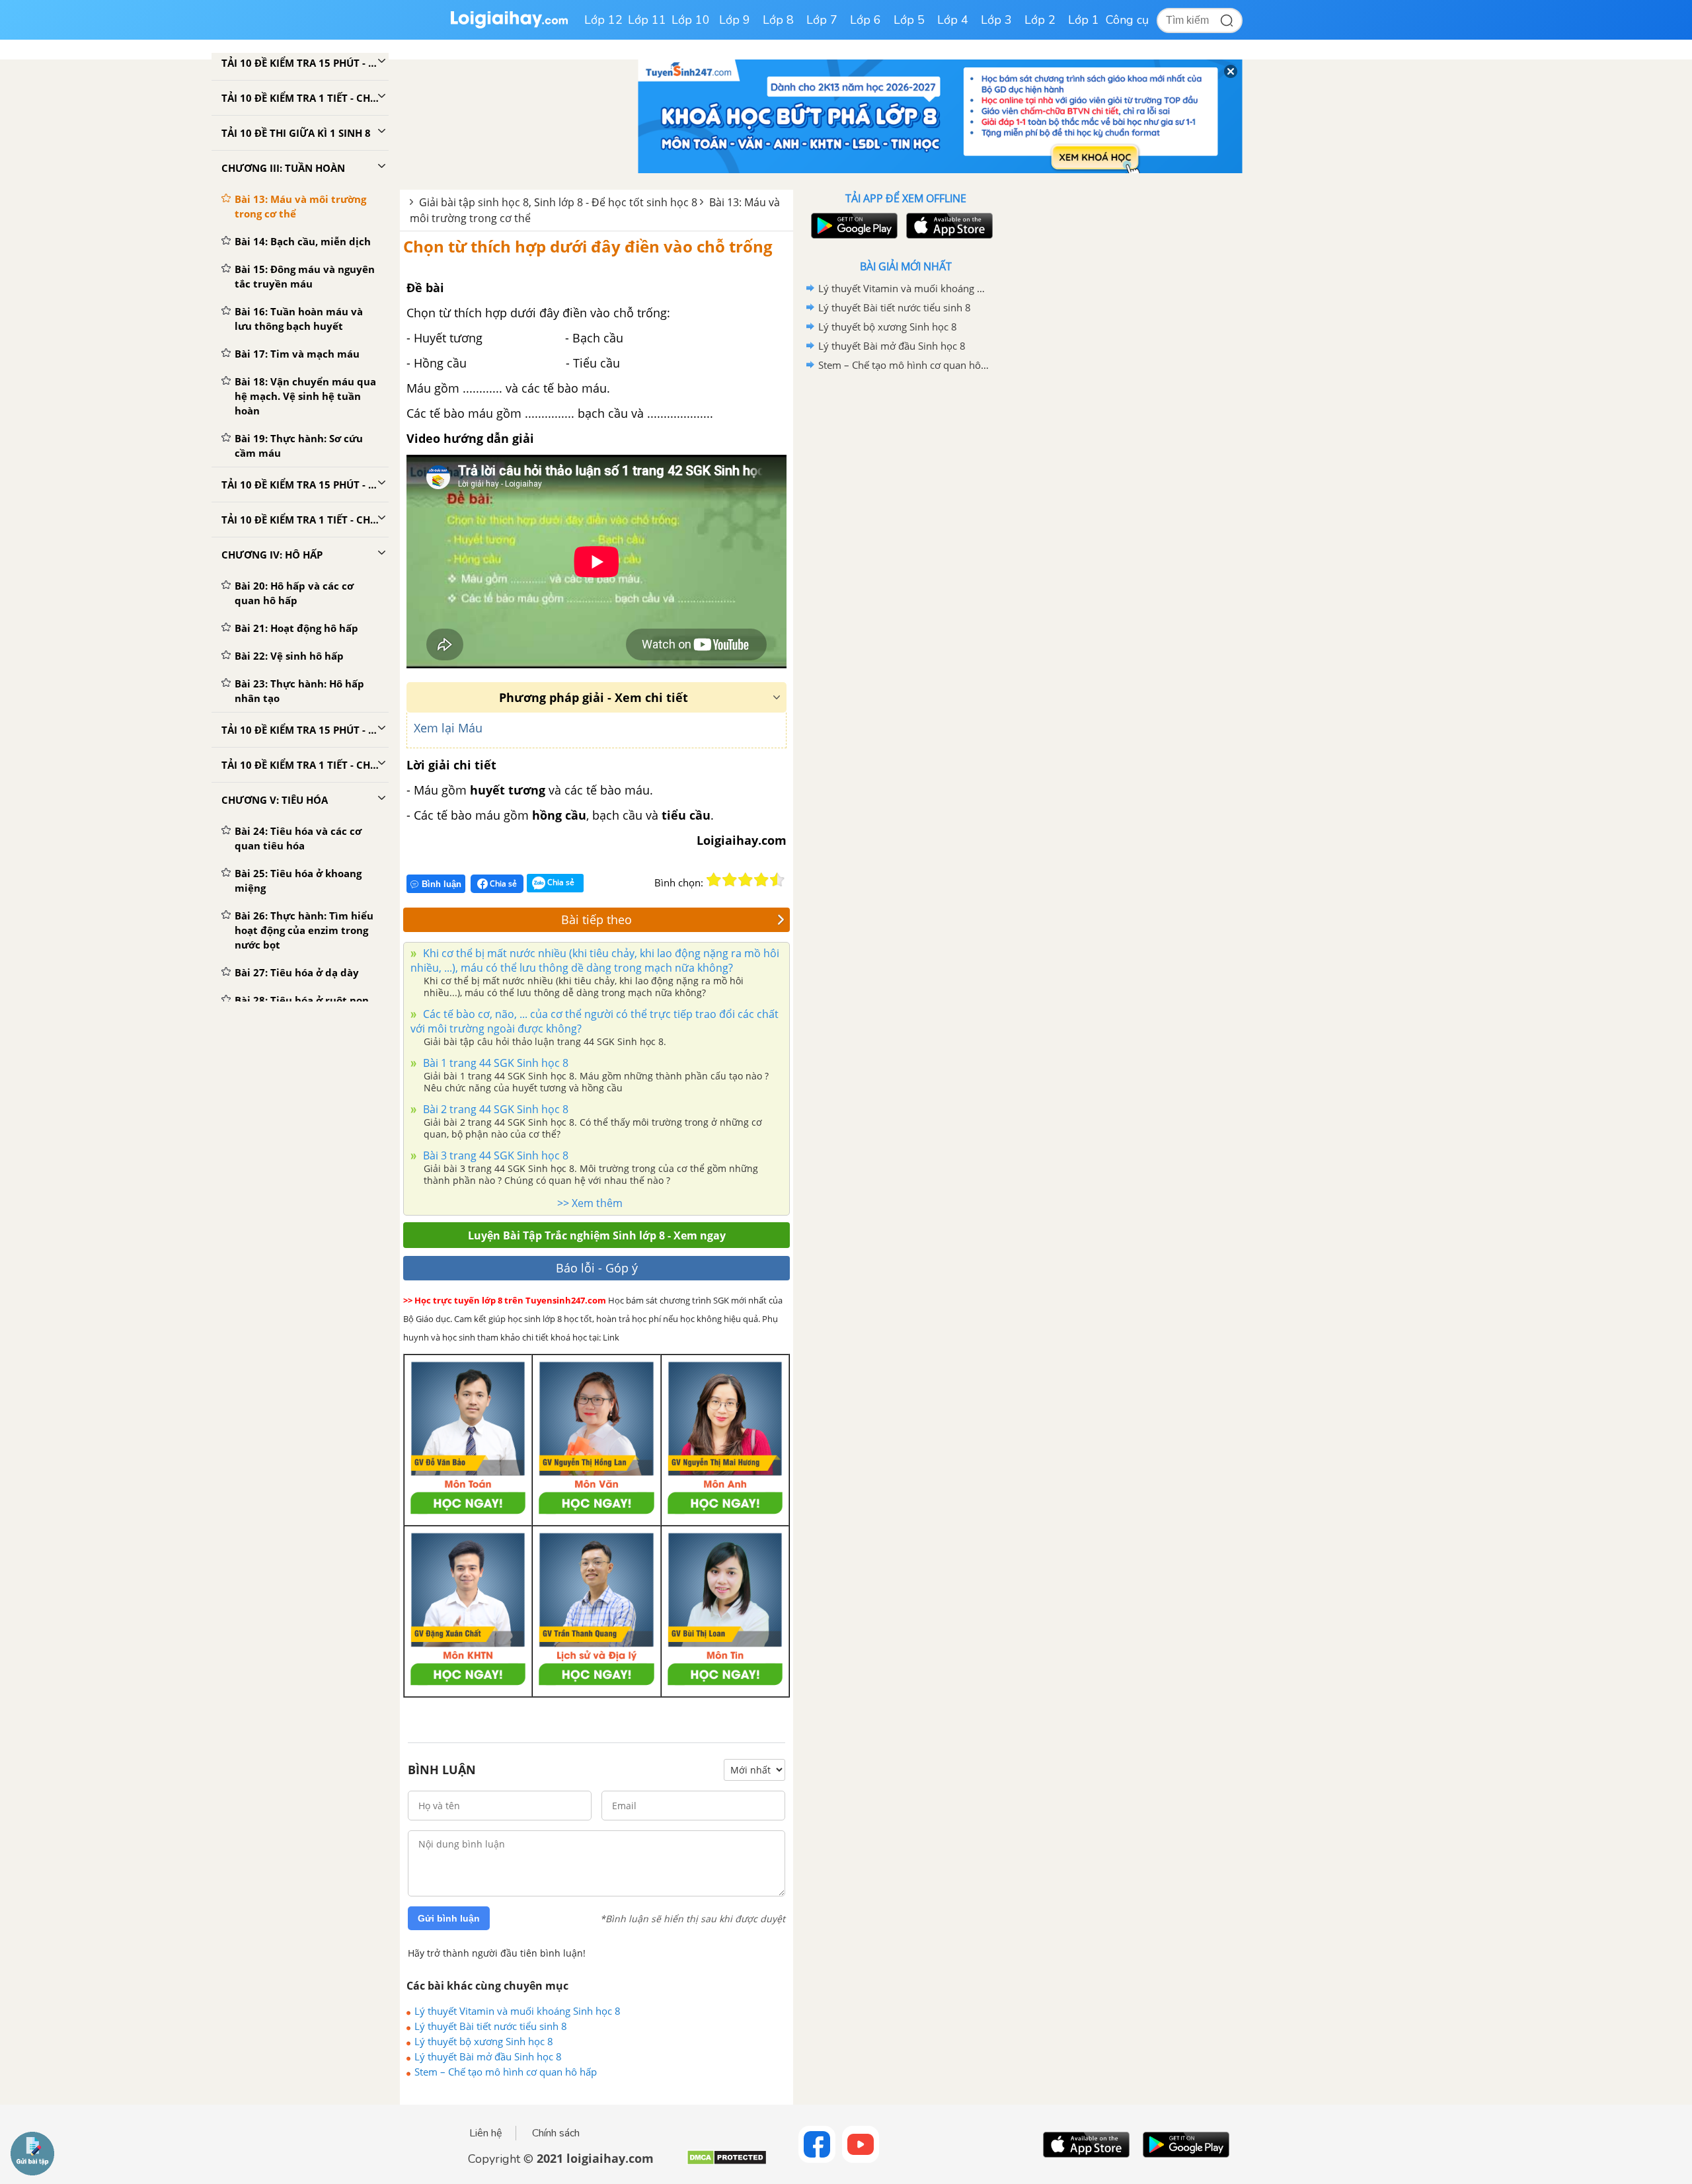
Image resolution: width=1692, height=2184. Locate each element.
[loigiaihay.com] (509, 25)
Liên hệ (486, 2133)
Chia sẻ (502, 883)
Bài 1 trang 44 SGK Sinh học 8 (494, 1063)
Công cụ (1127, 20)
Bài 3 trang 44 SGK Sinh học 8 (494, 1155)
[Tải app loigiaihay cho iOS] (948, 226)
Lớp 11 (647, 20)
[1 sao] (714, 880)
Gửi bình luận (449, 1918)
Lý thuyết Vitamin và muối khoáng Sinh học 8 (518, 2011)
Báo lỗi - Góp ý (597, 1268)
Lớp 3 (996, 20)
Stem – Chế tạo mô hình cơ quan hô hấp (506, 2072)
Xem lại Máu (448, 728)
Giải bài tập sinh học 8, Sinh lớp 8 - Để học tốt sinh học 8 (558, 202)
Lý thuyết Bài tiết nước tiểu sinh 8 (491, 2026)
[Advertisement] (905, 585)
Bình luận (442, 884)
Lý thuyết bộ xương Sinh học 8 (484, 2041)
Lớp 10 (691, 20)
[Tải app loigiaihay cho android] (853, 226)
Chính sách (556, 2133)
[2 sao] (730, 880)
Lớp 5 (909, 20)
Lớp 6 (865, 20)
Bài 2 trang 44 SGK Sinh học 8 (494, 1109)
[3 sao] (746, 880)
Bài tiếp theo (596, 919)
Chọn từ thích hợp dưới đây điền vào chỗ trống (588, 246)
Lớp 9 (735, 20)
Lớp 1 (1084, 20)
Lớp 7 (822, 20)
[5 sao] (777, 880)
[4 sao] (761, 880)
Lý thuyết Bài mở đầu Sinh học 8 (488, 2056)
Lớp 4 (953, 20)
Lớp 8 (778, 20)
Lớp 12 (603, 20)
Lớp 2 (1040, 20)
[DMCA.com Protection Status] (727, 2163)
